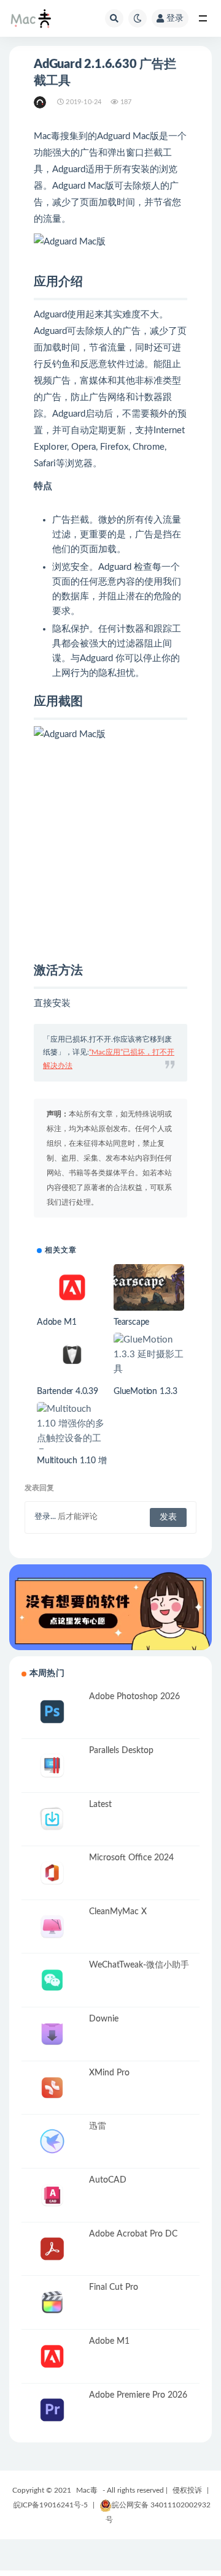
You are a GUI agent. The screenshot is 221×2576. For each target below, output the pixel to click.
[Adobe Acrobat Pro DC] (52, 2249)
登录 (175, 18)
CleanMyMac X (118, 1912)
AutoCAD (108, 2180)
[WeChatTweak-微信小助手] (52, 1980)
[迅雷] (52, 2141)
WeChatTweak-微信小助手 (139, 1965)
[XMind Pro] (52, 2088)
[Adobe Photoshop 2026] (52, 1712)
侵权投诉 (187, 2490)
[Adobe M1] (72, 1288)
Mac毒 (87, 2490)
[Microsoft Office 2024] (52, 1873)
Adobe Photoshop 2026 (134, 1697)
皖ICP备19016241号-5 (51, 2505)
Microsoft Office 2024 (131, 1858)
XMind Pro (109, 2073)
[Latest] (52, 1820)
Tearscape (131, 1322)
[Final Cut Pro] (52, 2302)
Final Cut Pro (114, 2287)
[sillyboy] (41, 102)
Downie (104, 2019)
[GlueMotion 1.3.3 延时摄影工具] (149, 1355)
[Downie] (52, 2034)
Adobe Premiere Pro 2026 (138, 2395)
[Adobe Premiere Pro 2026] (52, 2410)
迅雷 (98, 2126)
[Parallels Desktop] (52, 1766)
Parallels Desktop (121, 1751)
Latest (100, 1805)
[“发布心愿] (110, 1607)
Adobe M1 (56, 1322)
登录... (45, 1517)
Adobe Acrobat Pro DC (133, 2234)
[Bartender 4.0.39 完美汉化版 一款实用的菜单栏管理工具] (72, 1354)
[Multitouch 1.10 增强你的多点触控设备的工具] (72, 1431)
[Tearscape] (149, 1288)
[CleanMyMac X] (52, 1927)
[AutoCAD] (52, 2195)
